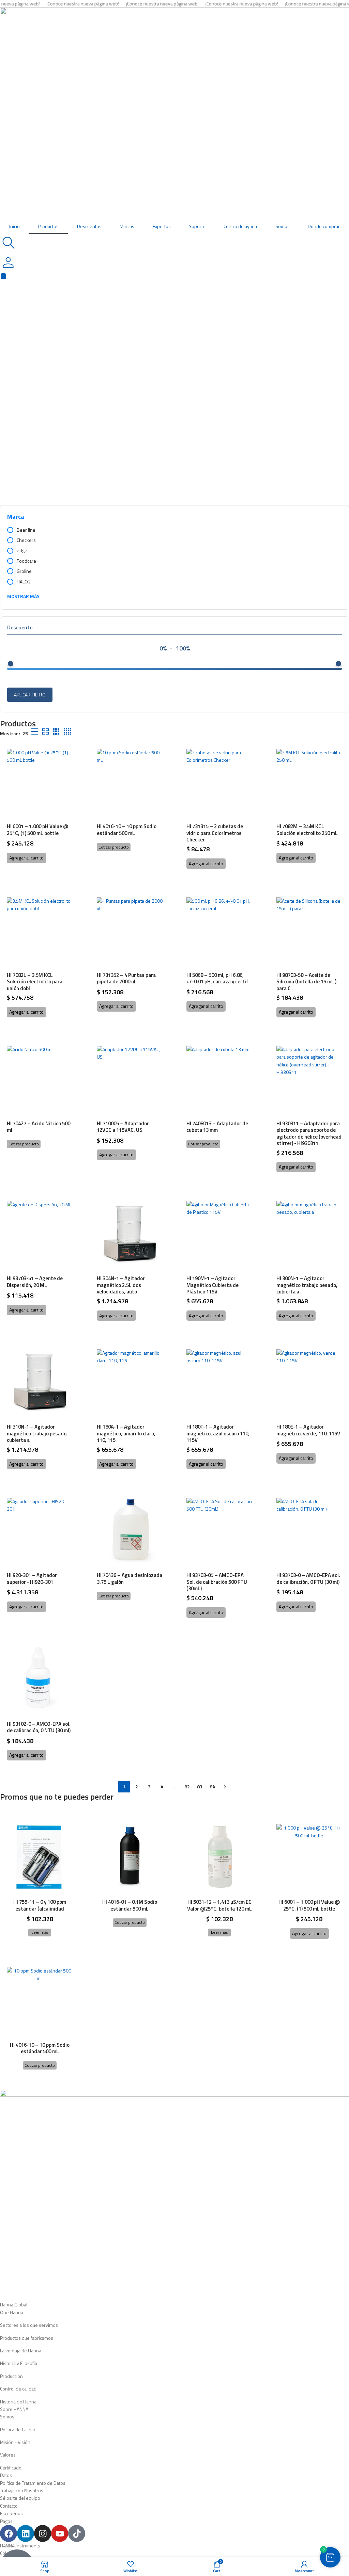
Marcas (127, 226)
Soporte (197, 226)
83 (200, 1786)
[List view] (35, 732)
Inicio (14, 226)
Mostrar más (23, 596)
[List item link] (174, 2313)
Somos (283, 226)
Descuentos (89, 226)
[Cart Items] (174, 276)
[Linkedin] (26, 2533)
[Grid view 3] (56, 732)
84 (212, 1786)
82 (187, 1786)
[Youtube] (60, 2533)
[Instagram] (43, 2533)
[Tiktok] (77, 2533)
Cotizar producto (114, 847)
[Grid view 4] (67, 732)
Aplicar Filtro (30, 695)
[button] (26, 858)
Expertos (162, 226)
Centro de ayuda (240, 226)
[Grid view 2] (45, 732)
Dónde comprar (324, 226)
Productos (48, 226)
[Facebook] (9, 2533)
